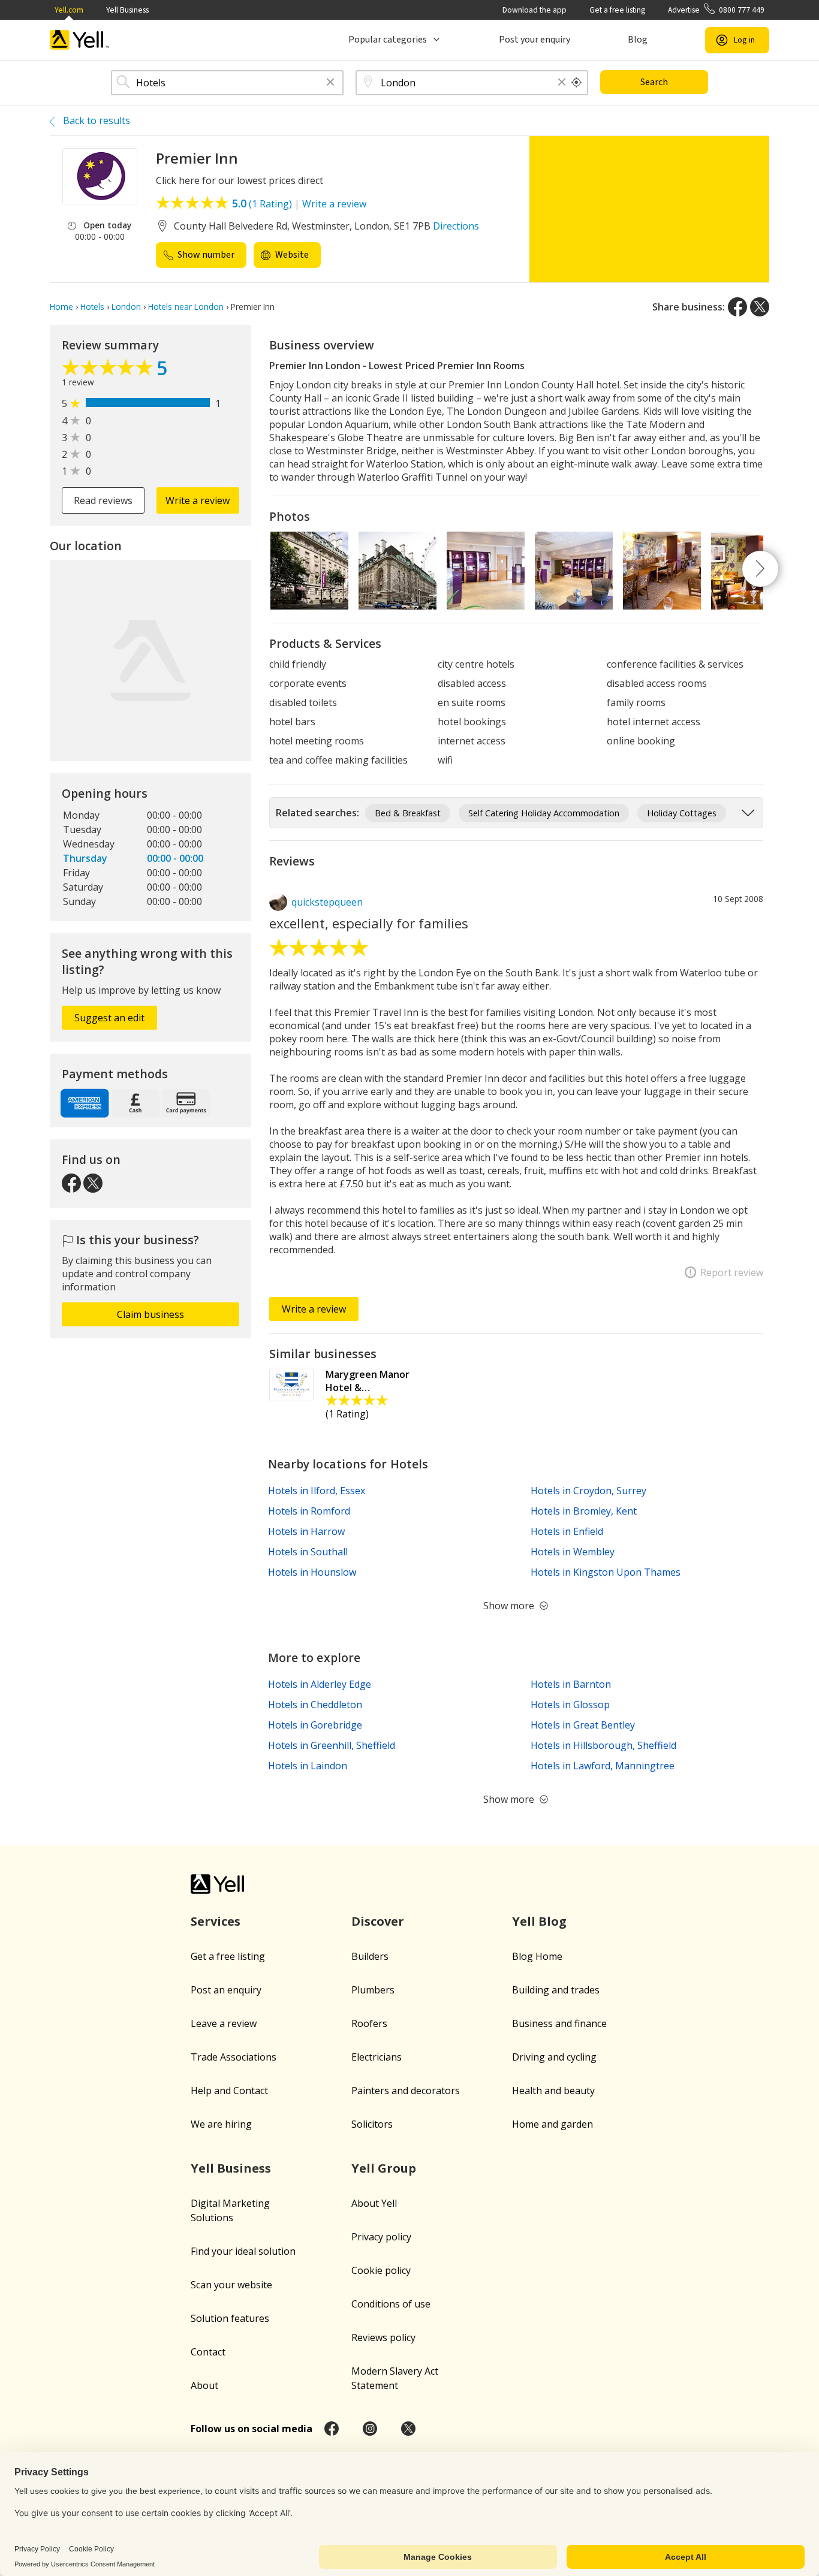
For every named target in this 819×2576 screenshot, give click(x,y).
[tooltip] (577, 83)
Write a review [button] (198, 500)
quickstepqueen (327, 902)
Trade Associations (234, 2057)
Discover (378, 1921)
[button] (330, 83)
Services (216, 1921)
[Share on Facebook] (737, 307)
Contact (208, 2352)
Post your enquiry (535, 40)
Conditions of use (391, 2304)
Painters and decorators (406, 2091)
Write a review (334, 204)
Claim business (150, 1314)
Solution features (230, 2318)
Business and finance (559, 2023)
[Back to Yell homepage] (80, 40)
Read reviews (103, 500)
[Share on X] (760, 307)
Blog (638, 40)
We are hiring (221, 2124)
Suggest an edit (109, 1018)
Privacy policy (381, 2237)
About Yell (374, 2203)
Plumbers (373, 1990)
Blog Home (537, 1956)
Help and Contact (229, 2091)
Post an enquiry (226, 1990)
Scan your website (231, 2285)
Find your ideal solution (243, 2251)
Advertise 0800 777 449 (716, 10)
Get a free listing (617, 10)
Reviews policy (383, 2337)
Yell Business (127, 10)
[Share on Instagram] (370, 2429)
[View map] (150, 660)
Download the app (535, 10)
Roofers (369, 2023)
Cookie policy (381, 2270)
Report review (732, 1272)
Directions (456, 226)
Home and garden (552, 2124)
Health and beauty (553, 2091)
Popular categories (388, 40)
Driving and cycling (554, 2057)
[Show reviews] (109, 370)
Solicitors (372, 2124)
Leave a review (224, 2023)
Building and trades (556, 1990)
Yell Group (384, 2168)
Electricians (377, 2057)
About (204, 2385)
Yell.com (69, 10)
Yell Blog (539, 1921)
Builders (370, 1956)
